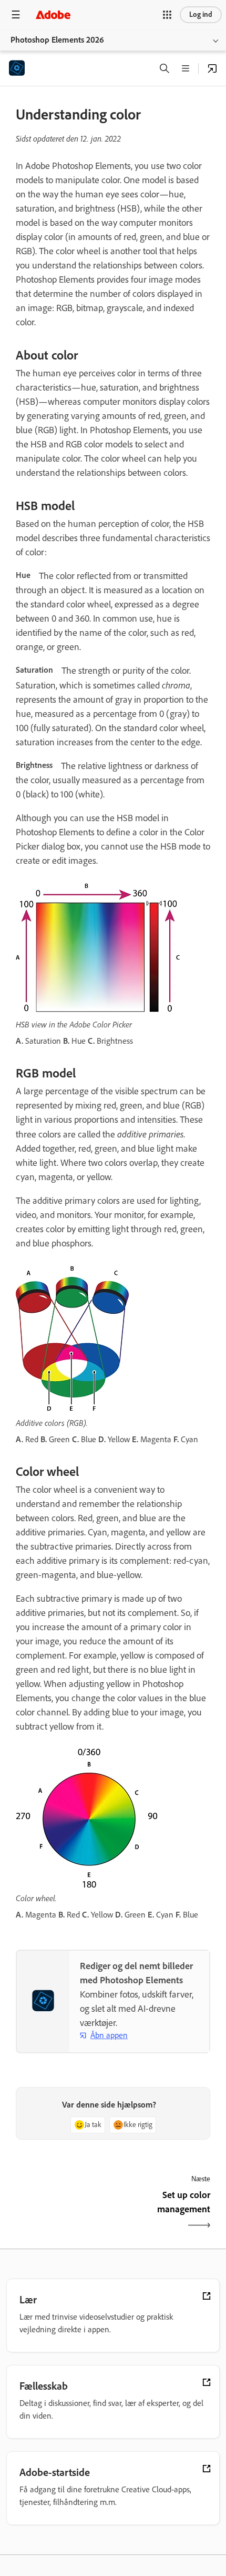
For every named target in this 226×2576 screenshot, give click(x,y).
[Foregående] (63, 2211)
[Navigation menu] (16, 14)
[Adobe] (53, 14)
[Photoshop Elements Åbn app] (212, 68)
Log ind (201, 14)
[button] (167, 15)
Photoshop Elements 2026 (57, 40)
